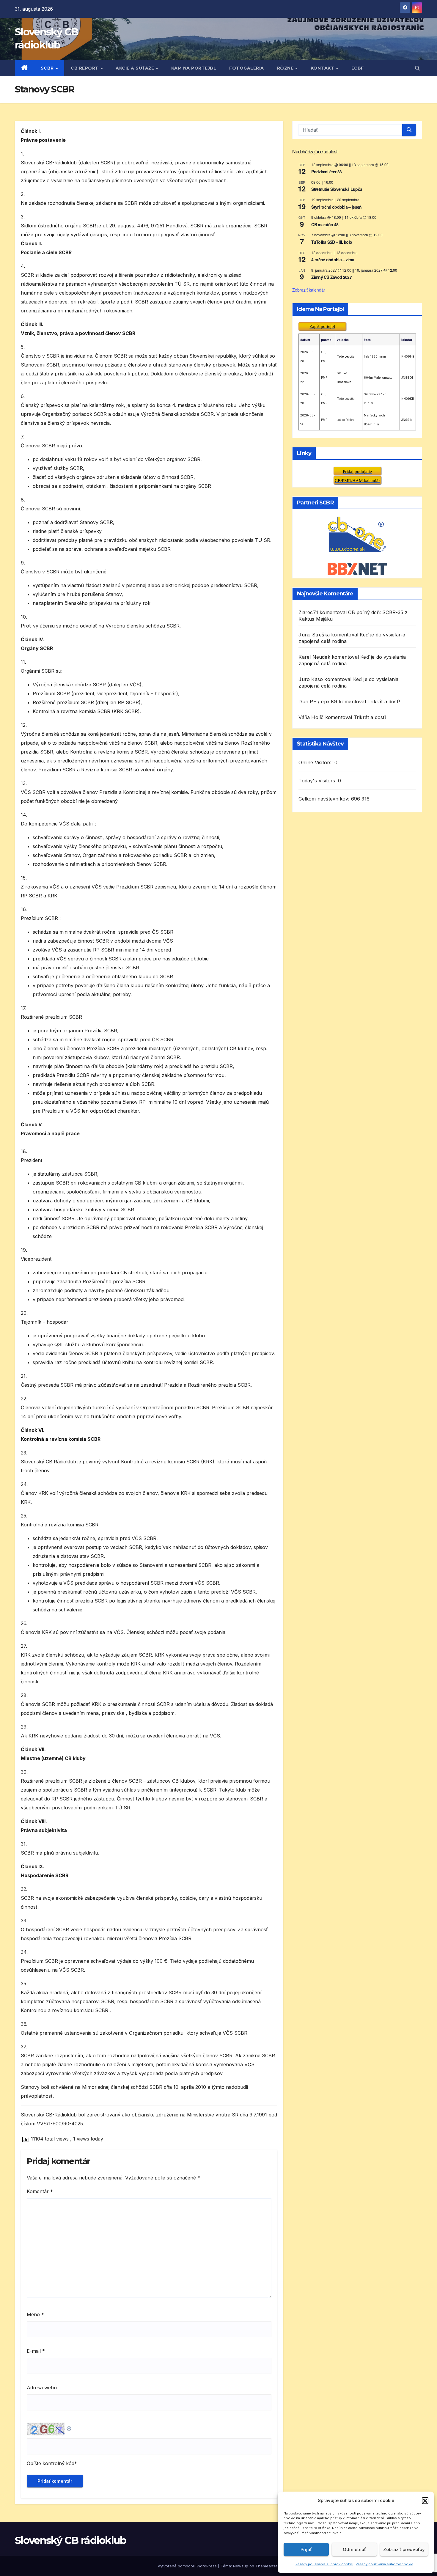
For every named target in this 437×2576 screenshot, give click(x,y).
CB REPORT (85, 68)
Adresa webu (42, 2388)
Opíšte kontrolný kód (51, 2463)
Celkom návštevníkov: (325, 799)
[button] (425, 2500)
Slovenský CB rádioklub (71, 2540)
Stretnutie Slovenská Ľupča (337, 189)
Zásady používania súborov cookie (324, 2564)
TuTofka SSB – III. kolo (332, 242)
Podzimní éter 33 (326, 172)
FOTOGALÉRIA (247, 68)
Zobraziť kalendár (309, 290)
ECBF (358, 68)
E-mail (36, 2351)
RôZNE (286, 68)
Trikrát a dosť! (384, 702)
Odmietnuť (354, 2549)
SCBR (48, 68)
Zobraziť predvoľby (404, 2549)
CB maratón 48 (325, 224)
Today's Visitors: (318, 781)
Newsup (241, 2566)
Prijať (306, 2549)
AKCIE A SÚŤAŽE (136, 68)
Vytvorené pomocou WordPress (188, 2566)
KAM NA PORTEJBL (194, 68)
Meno (35, 2314)
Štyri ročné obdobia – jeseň (336, 207)
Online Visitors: (316, 762)
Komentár (40, 2191)
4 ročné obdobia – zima (333, 260)
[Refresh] (69, 2427)
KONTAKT (323, 68)
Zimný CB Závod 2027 (331, 277)
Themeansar (267, 2566)
